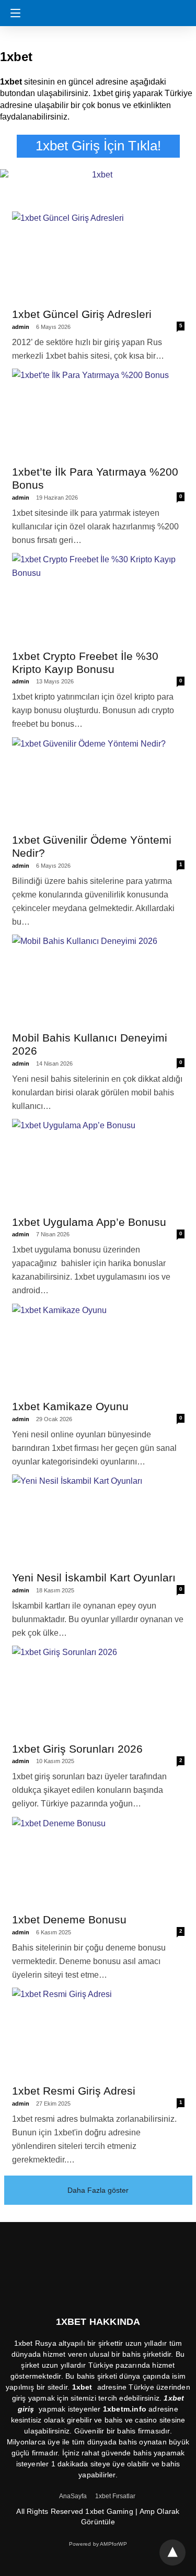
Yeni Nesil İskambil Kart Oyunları (94, 1577)
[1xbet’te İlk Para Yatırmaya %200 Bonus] (98, 415)
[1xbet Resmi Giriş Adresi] (98, 2034)
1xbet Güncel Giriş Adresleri (82, 314)
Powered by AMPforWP (98, 2544)
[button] (13, 13)
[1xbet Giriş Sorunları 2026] (98, 1692)
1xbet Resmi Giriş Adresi (74, 2091)
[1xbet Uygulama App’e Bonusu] (98, 1166)
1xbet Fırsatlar (115, 2496)
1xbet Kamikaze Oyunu (70, 1406)
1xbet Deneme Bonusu (69, 1919)
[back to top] (172, 2553)
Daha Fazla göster (98, 2190)
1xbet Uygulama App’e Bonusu (89, 1222)
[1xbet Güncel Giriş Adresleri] (98, 258)
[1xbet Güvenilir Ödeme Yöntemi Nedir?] (98, 784)
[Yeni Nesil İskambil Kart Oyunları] (98, 1521)
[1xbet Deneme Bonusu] (98, 1864)
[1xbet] (101, 8)
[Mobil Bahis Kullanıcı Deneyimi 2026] (98, 981)
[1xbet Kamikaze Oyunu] (98, 1350)
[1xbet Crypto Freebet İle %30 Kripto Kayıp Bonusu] (98, 600)
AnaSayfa (73, 2496)
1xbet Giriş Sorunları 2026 (77, 1749)
